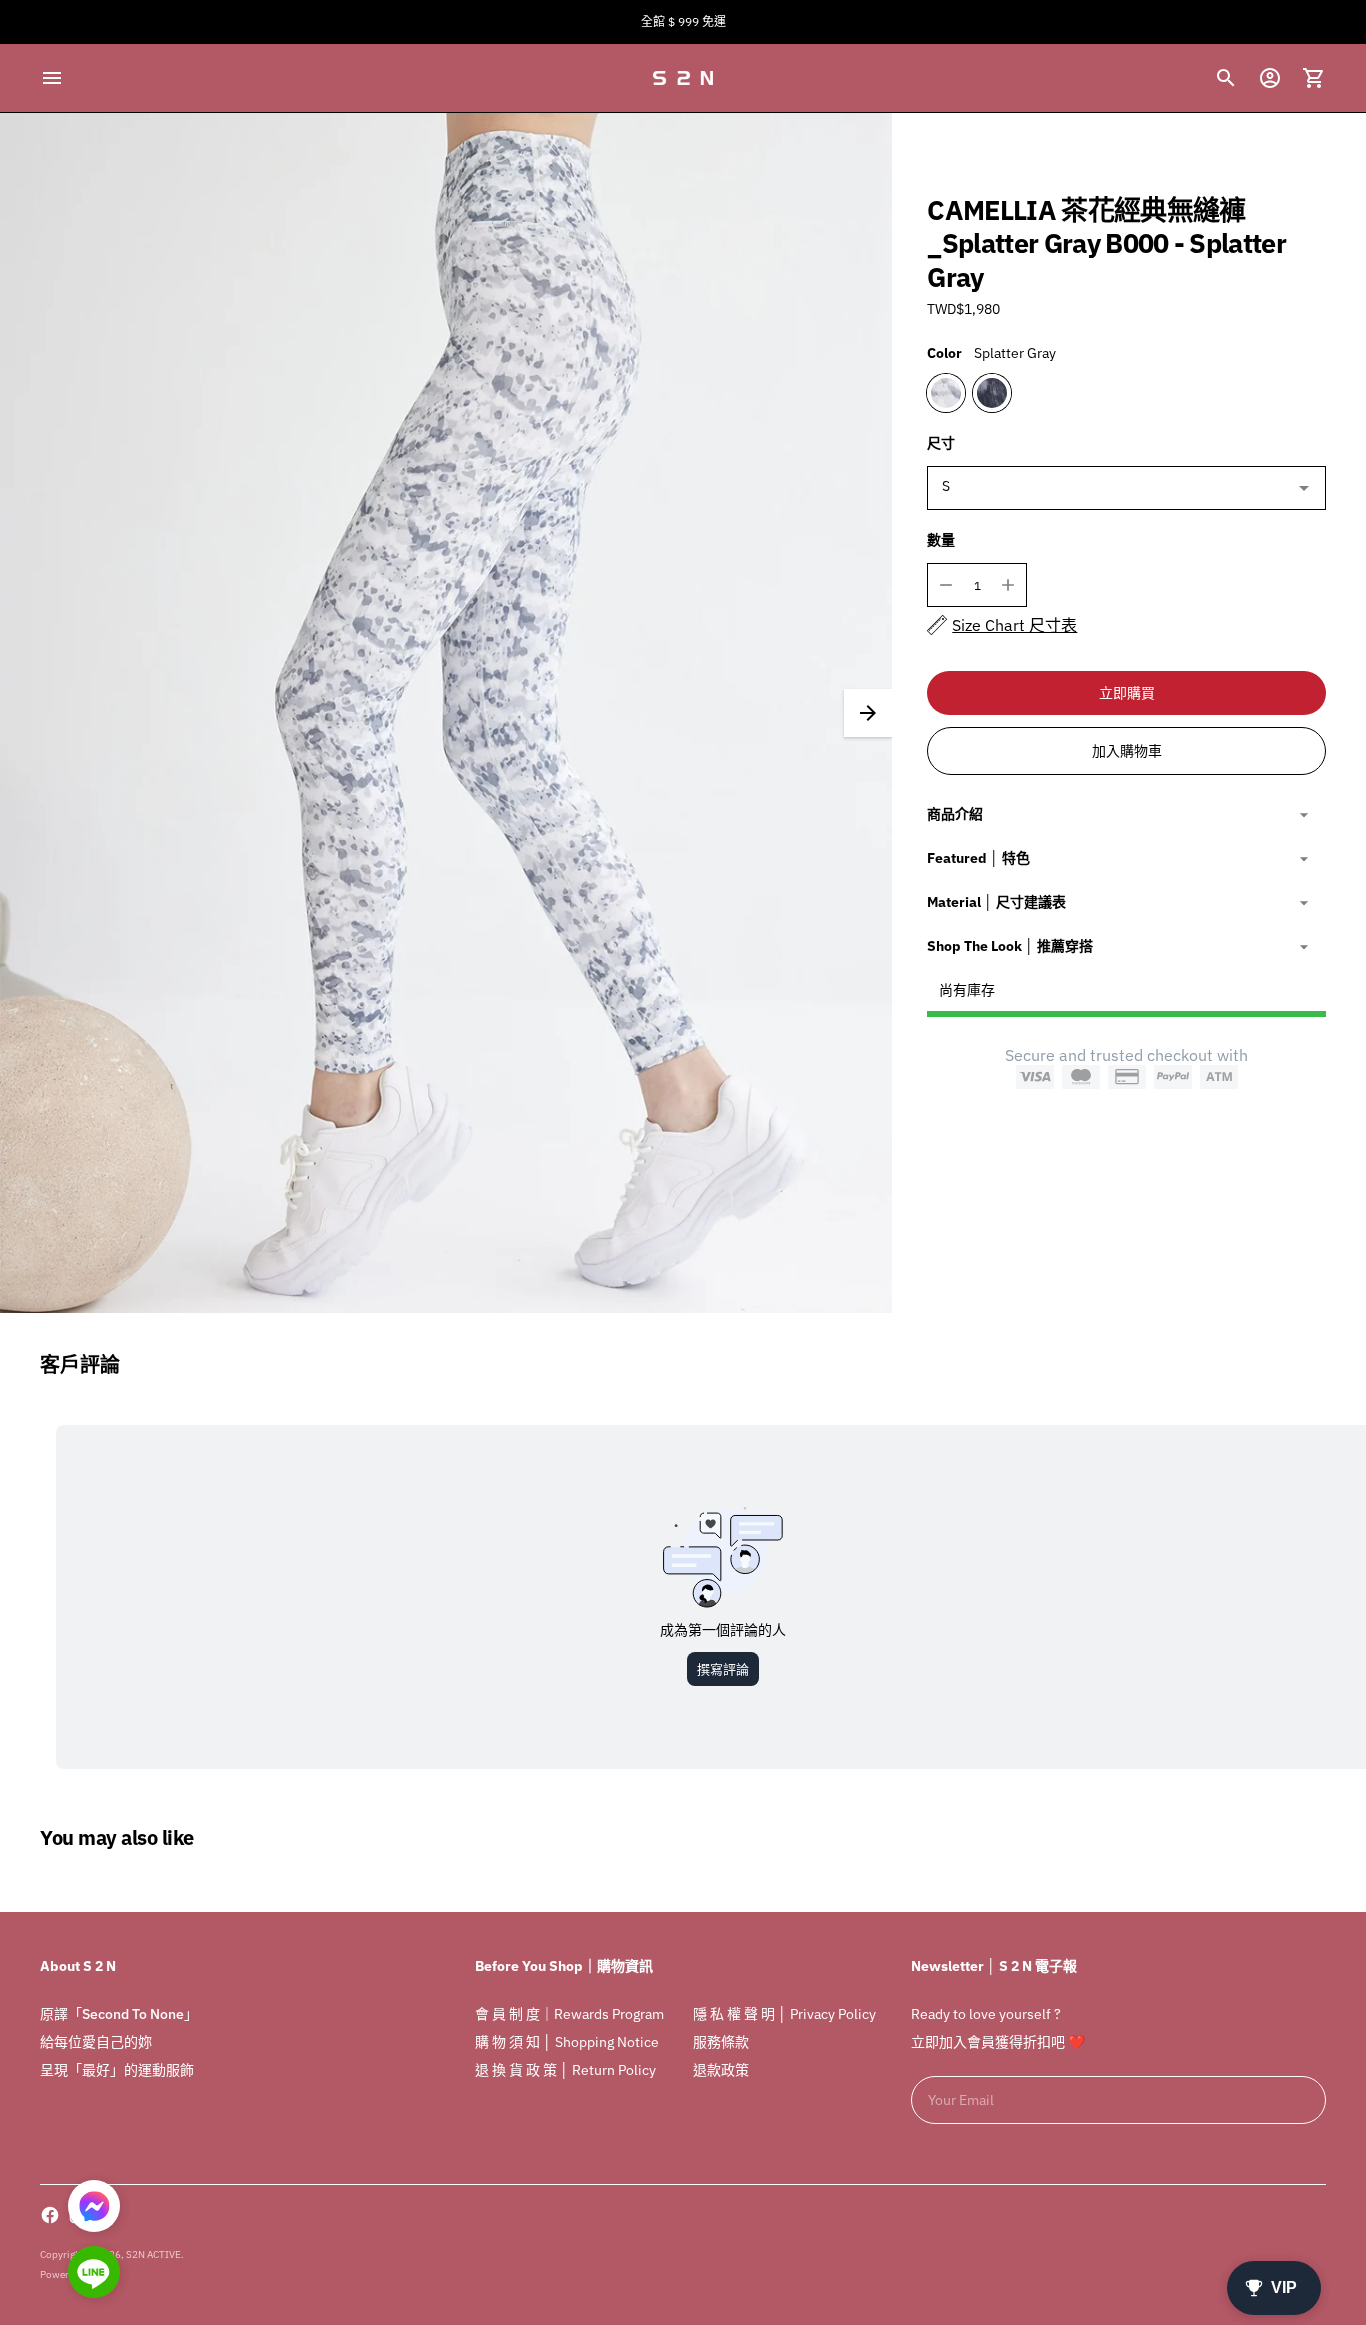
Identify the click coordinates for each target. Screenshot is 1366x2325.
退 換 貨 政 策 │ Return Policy (565, 2070)
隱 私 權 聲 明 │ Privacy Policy (784, 2014)
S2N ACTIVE (153, 2254)
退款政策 (721, 2070)
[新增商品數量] (1008, 585)
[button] (868, 713)
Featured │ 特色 (978, 858)
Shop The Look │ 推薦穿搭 (1010, 946)
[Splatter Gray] (946, 393)
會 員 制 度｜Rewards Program (569, 2014)
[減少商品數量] (946, 585)
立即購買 (1127, 693)
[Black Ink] (992, 393)
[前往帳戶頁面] (1270, 78)
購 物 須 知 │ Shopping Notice (567, 2042)
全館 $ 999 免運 (683, 21)
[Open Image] (446, 713)
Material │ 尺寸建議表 (996, 902)
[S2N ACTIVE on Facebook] (50, 2215)
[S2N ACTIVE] (683, 78)
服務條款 (721, 2042)
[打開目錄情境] (52, 78)
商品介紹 (955, 814)
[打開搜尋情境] (1226, 78)
